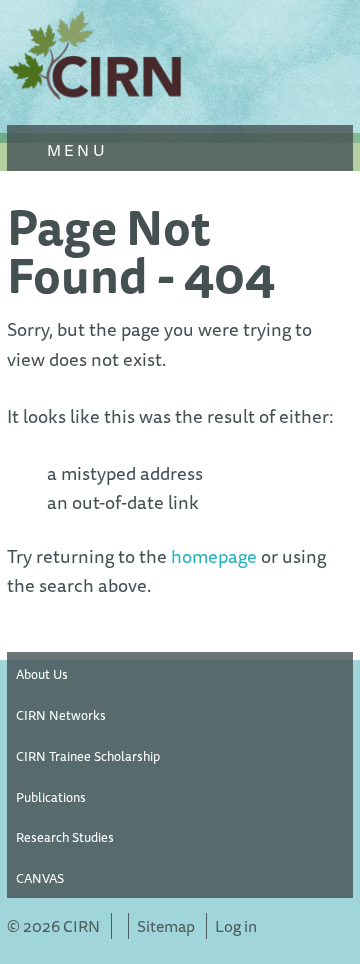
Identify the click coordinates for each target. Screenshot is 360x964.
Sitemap (166, 926)
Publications (51, 797)
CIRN (97, 60)
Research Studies (65, 837)
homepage (214, 556)
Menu (74, 150)
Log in (236, 926)
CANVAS (40, 878)
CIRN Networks (61, 715)
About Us (42, 674)
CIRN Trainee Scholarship (88, 756)
